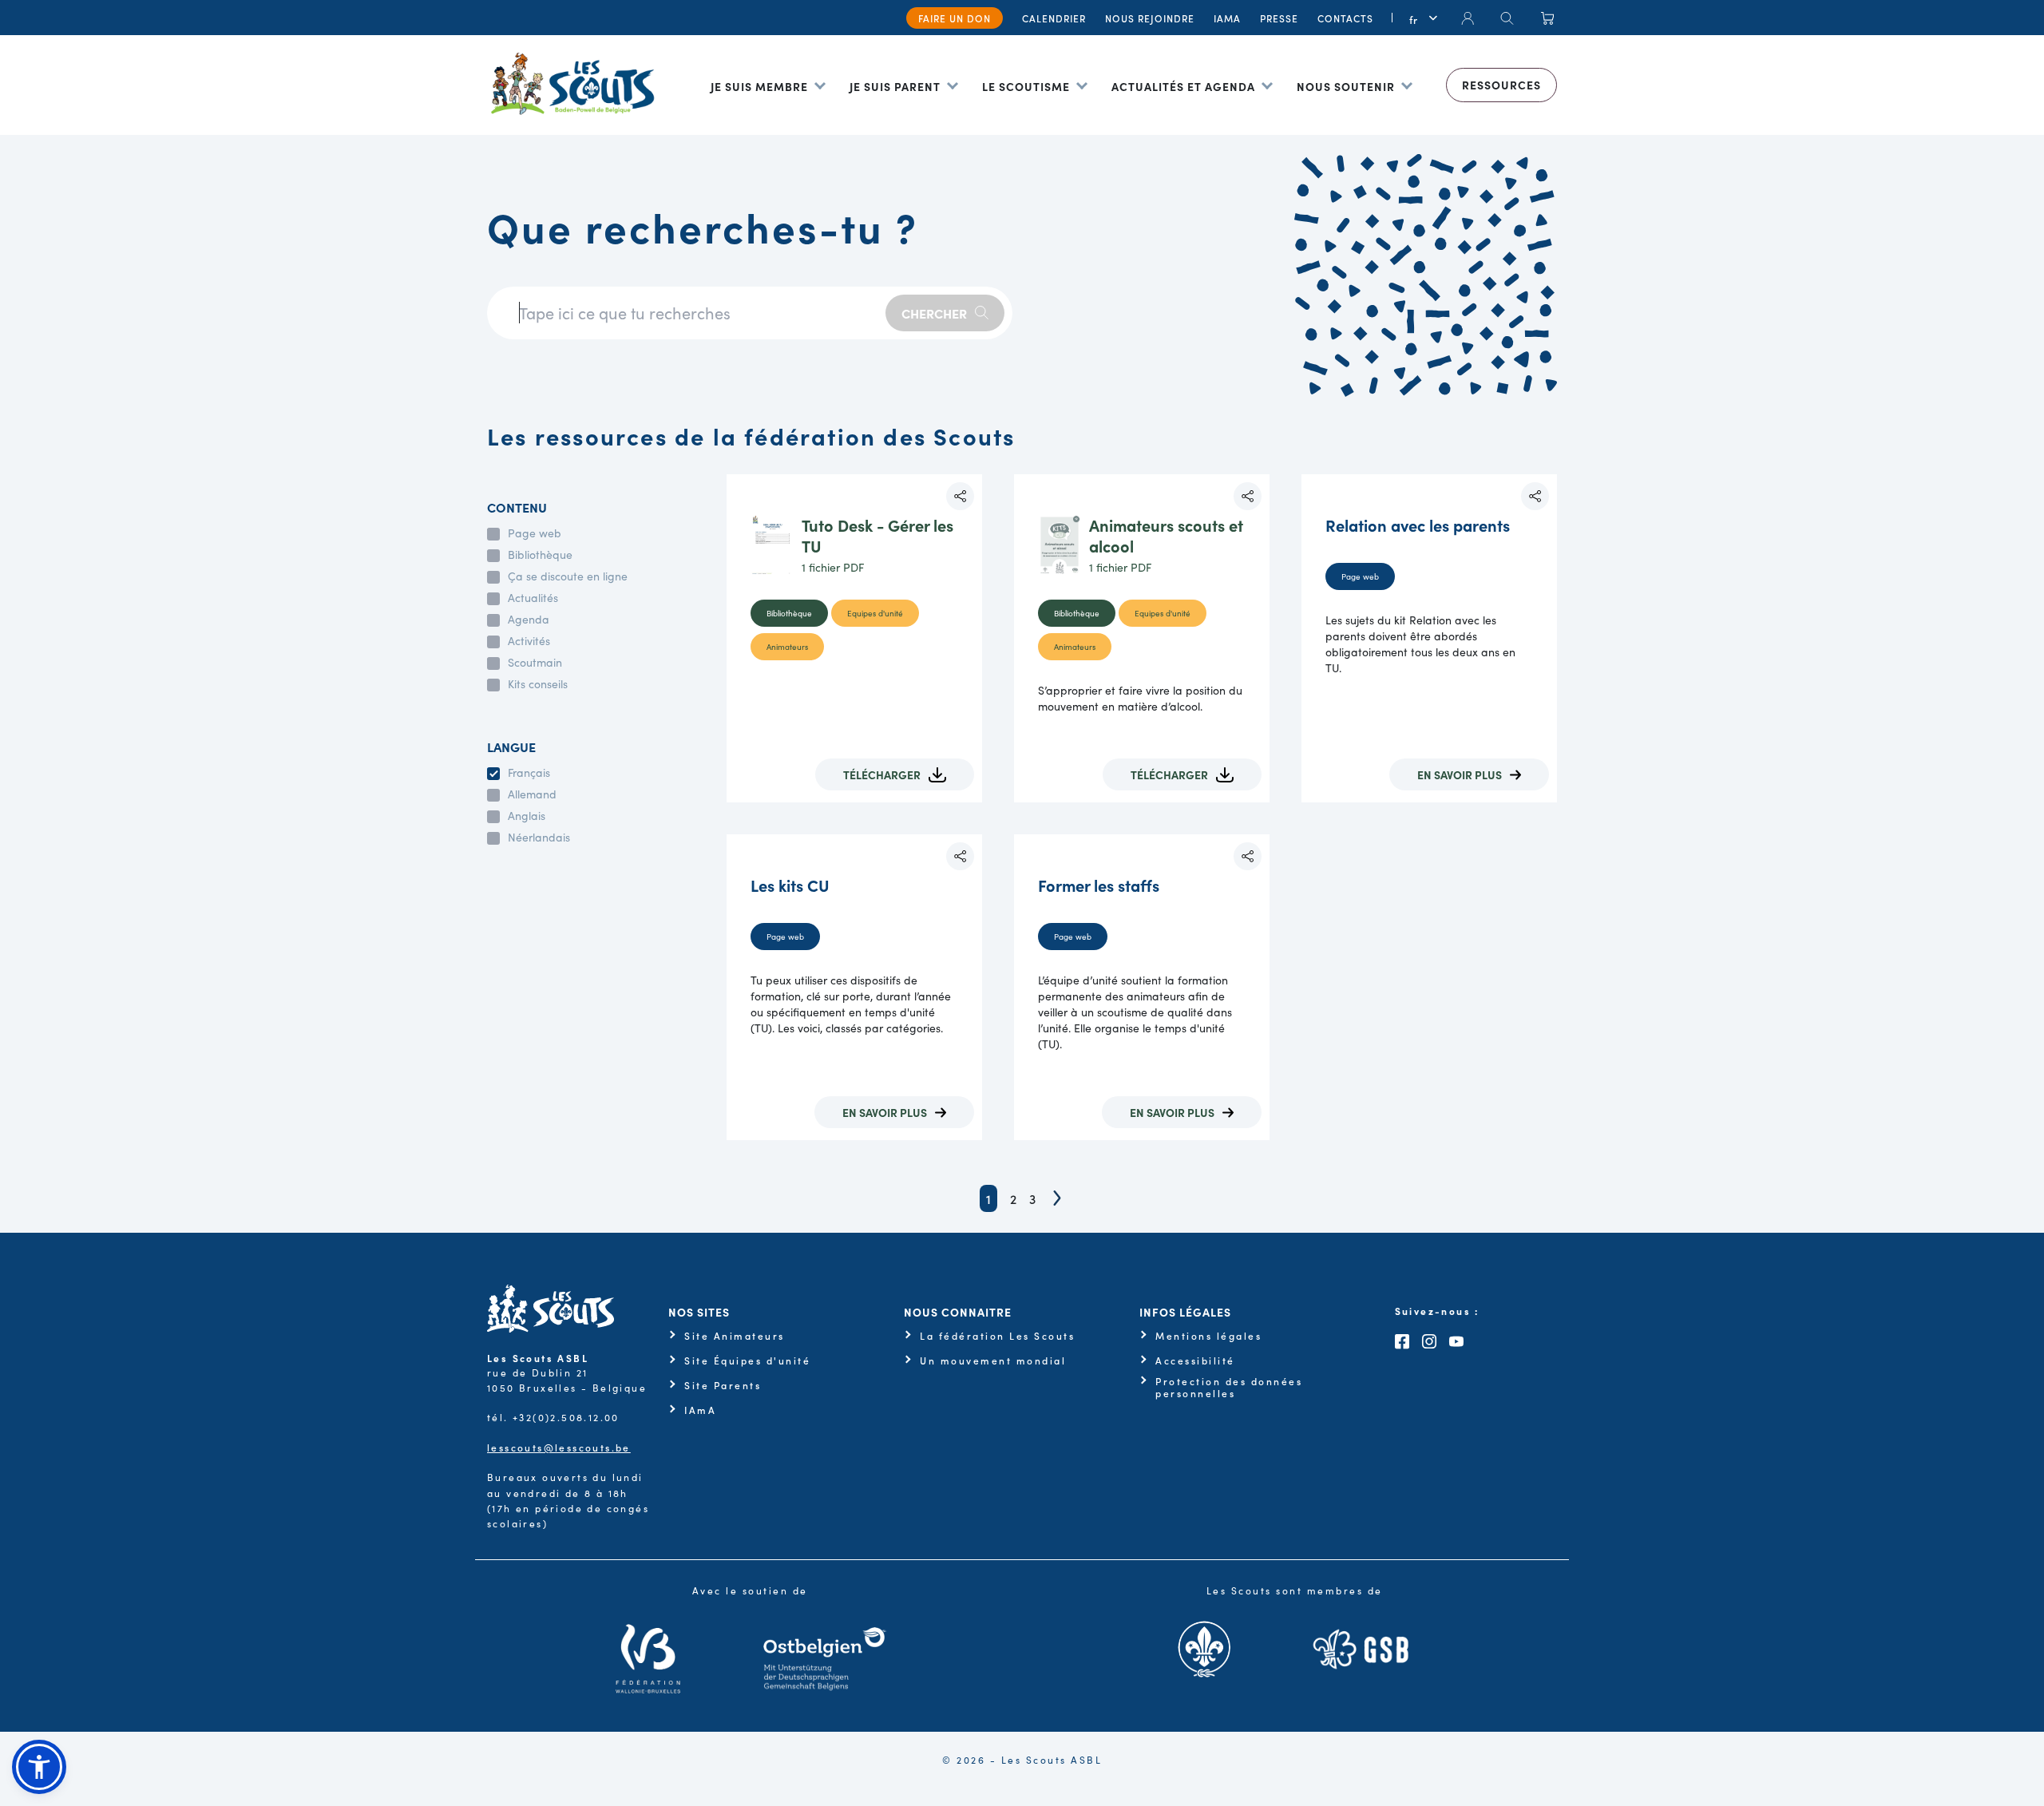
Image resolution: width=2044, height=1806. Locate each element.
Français (529, 773)
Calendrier (1054, 18)
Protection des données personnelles (1229, 1387)
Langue (511, 747)
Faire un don (955, 18)
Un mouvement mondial (993, 1360)
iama (1227, 18)
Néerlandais (539, 838)
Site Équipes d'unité (747, 1360)
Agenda (529, 620)
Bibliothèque (540, 555)
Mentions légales (1208, 1336)
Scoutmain (535, 663)
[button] (39, 1767)
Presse (1279, 18)
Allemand (532, 794)
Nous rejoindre (1150, 18)
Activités (529, 641)
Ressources (1501, 85)
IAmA (700, 1410)
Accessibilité (1195, 1360)
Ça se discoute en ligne (568, 576)
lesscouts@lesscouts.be (559, 1447)
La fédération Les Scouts (997, 1336)
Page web (535, 533)
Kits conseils (538, 684)
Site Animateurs (735, 1336)
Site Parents (723, 1385)
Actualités (533, 598)
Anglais (527, 816)
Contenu (517, 507)
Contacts (1345, 18)
